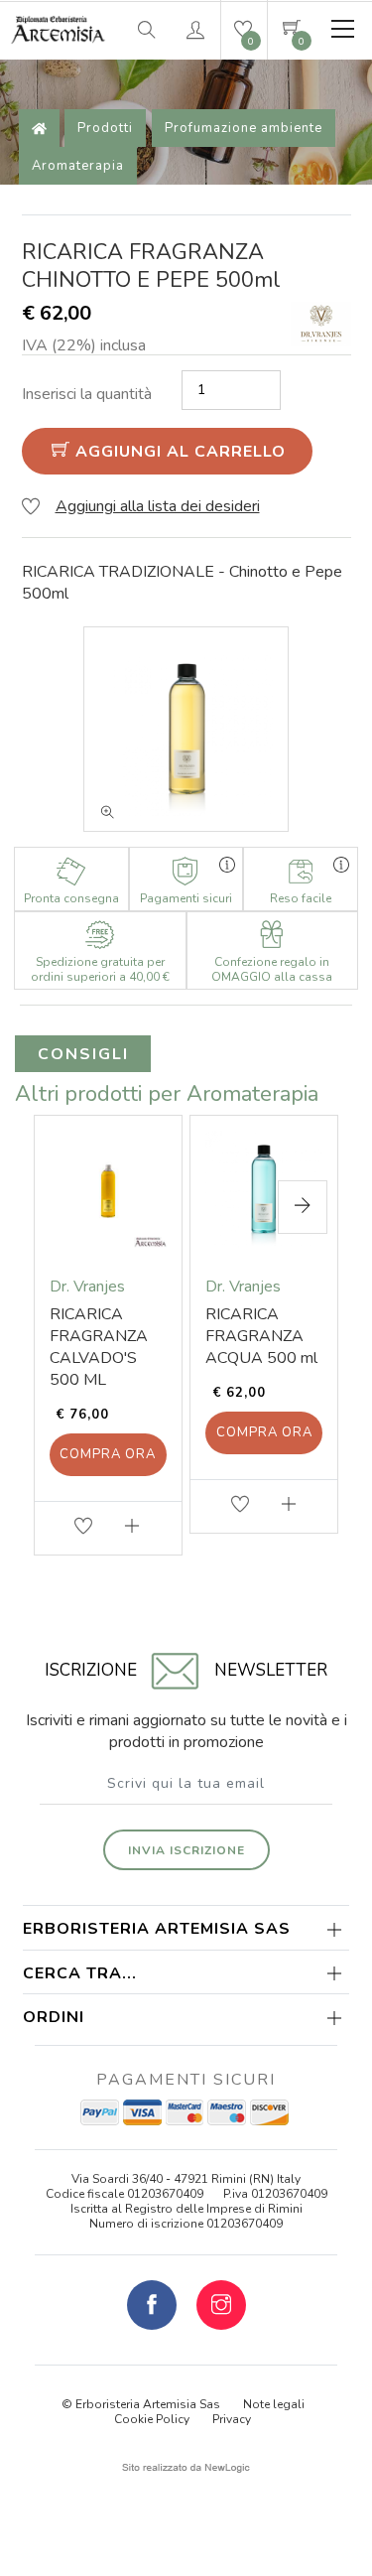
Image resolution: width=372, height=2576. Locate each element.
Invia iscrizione (186, 1850)
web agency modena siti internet (186, 2468)
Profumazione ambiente (244, 128)
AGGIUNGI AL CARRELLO (178, 452)
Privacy (232, 2419)
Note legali (274, 2404)
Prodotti (105, 128)
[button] (303, 1207)
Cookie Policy (152, 2419)
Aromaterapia (78, 166)
